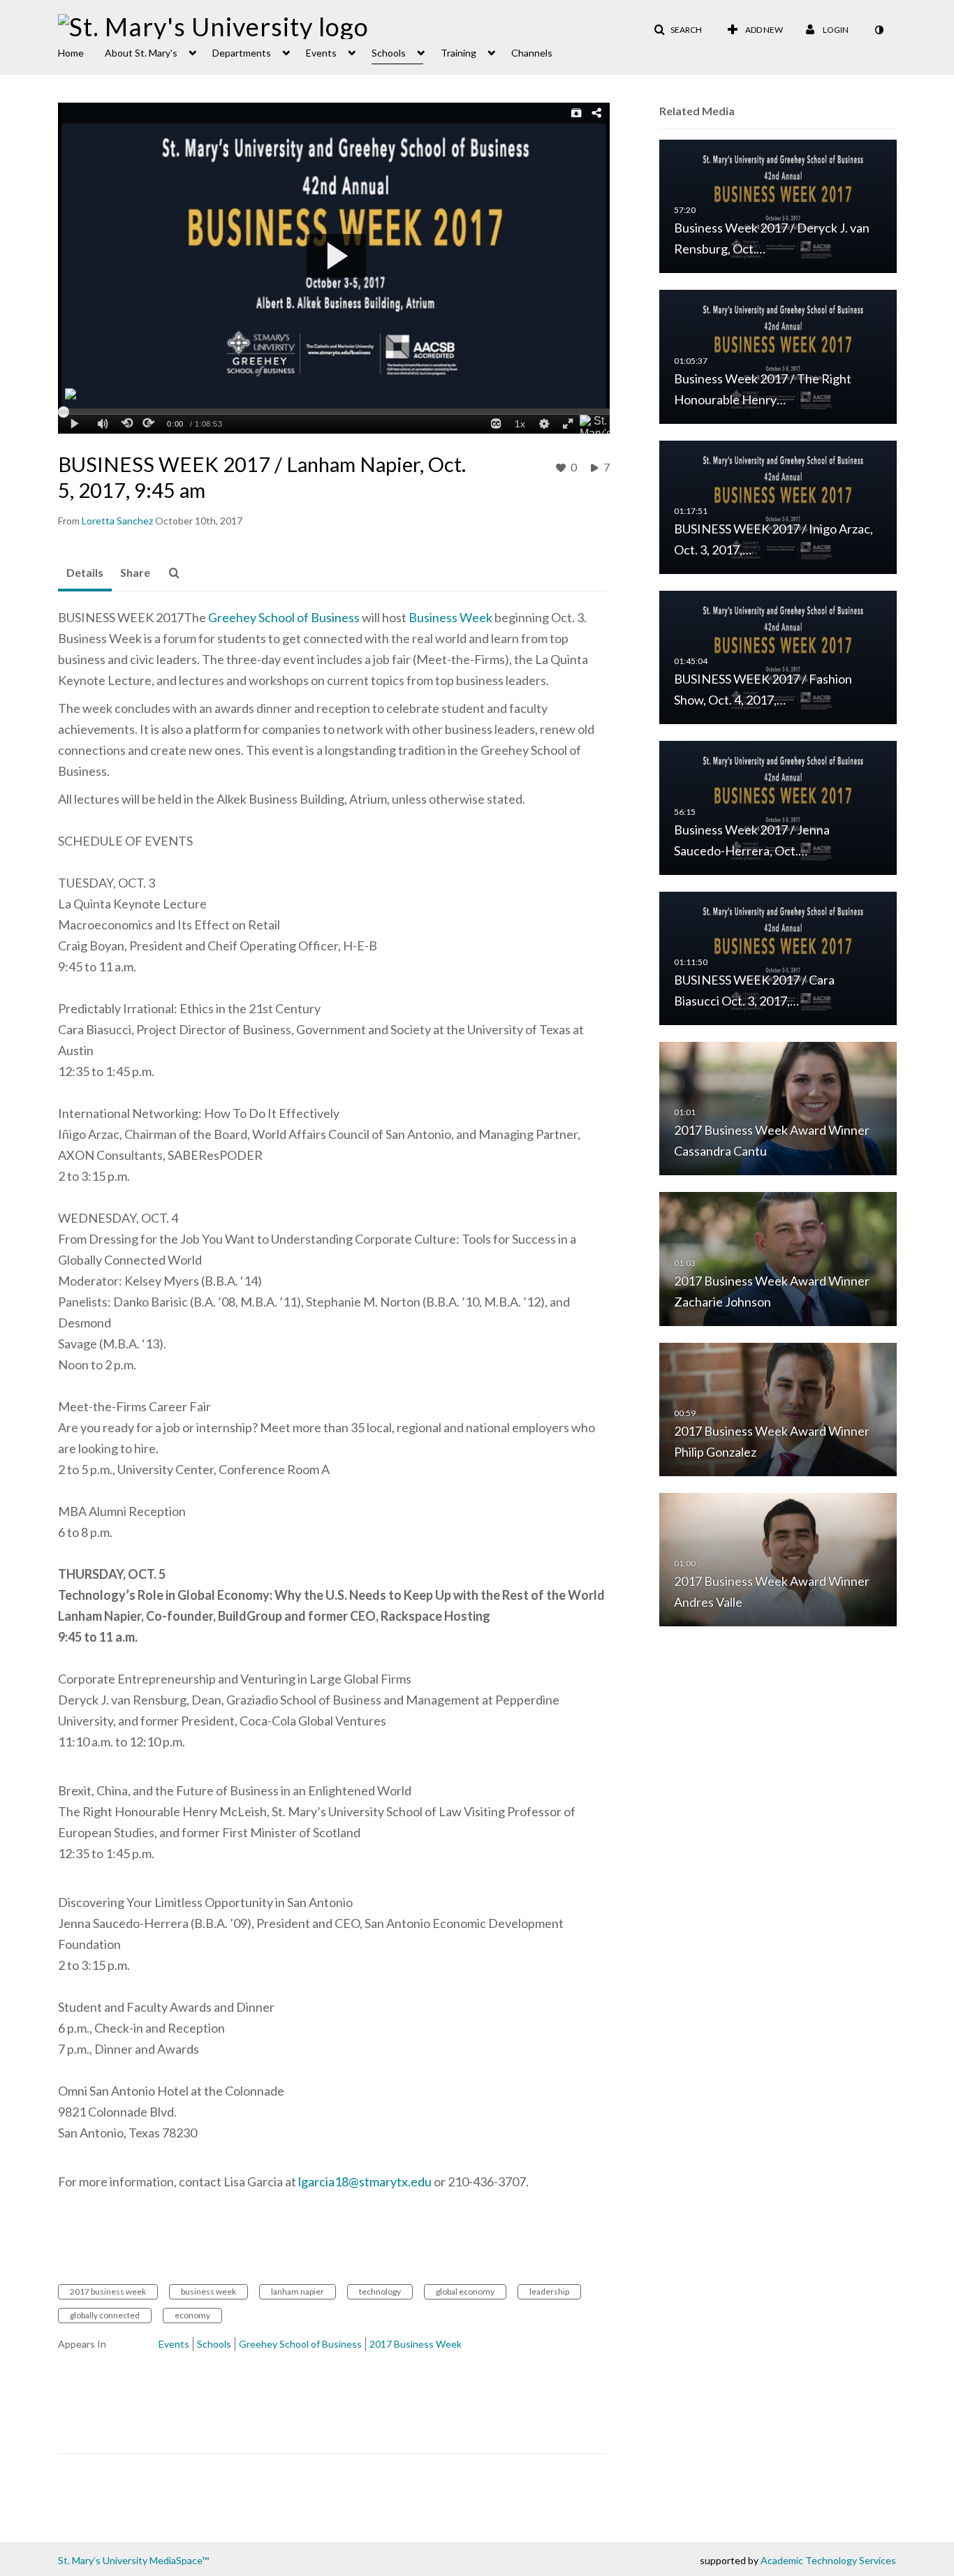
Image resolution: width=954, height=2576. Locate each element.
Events (174, 2344)
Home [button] (71, 53)
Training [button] (458, 53)
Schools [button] (389, 53)
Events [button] (321, 53)
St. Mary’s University (103, 2560)
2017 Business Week (416, 2344)
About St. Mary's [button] (141, 53)
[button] (678, 30)
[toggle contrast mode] (879, 30)
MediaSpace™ (179, 2560)
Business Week (450, 617)
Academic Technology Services (828, 2560)
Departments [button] (242, 53)
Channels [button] (532, 53)
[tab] (85, 573)
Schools (214, 2344)
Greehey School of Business (284, 617)
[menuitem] (81, 52)
